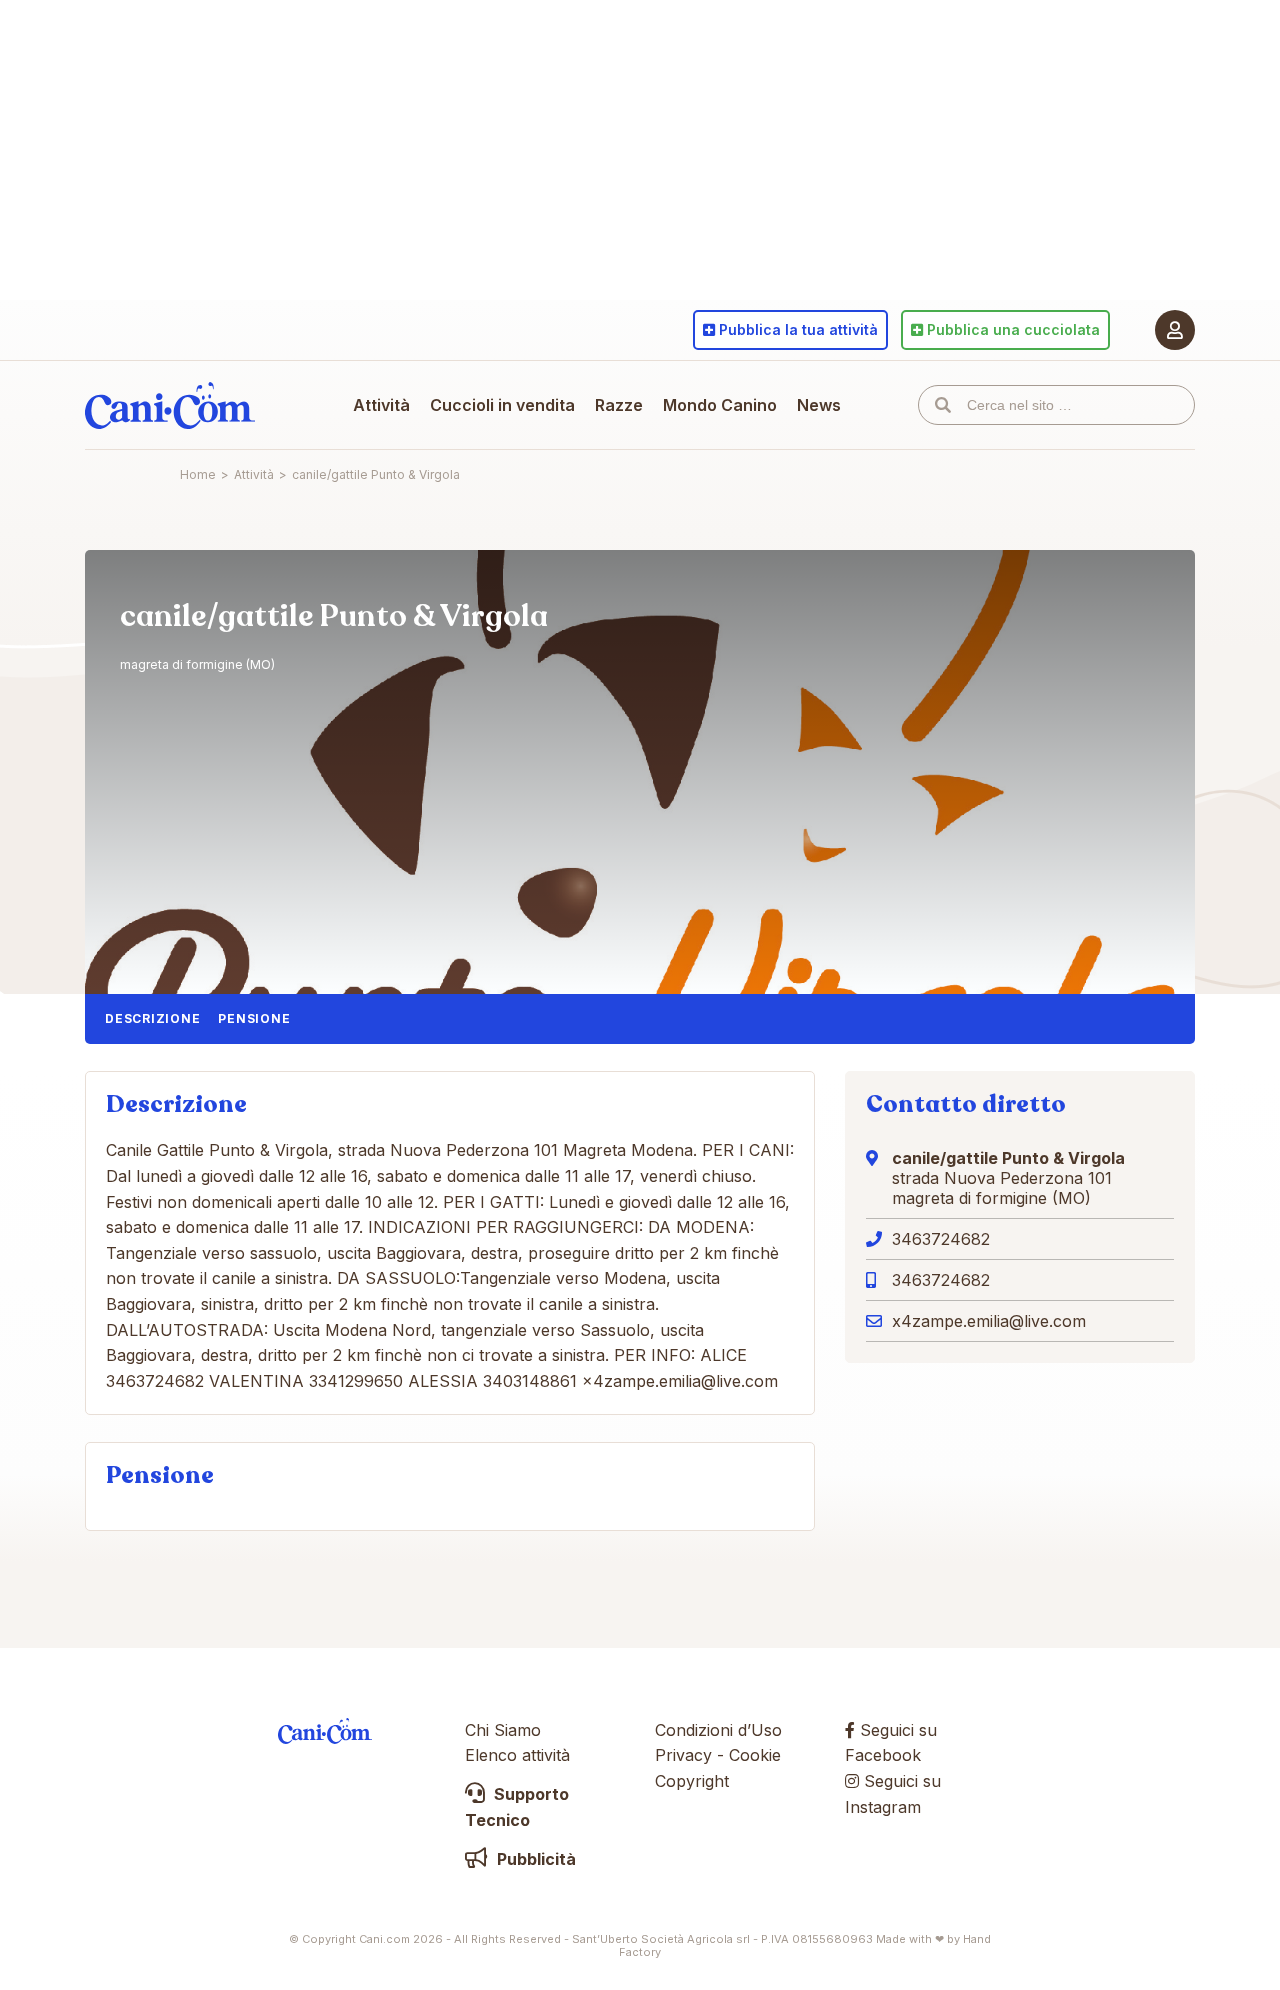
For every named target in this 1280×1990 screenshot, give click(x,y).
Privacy (683, 1755)
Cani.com (170, 405)
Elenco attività (517, 1755)
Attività (381, 405)
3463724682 (941, 1239)
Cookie (755, 1755)
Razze (619, 405)
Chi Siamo (503, 1730)
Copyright (692, 1781)
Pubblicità (534, 1859)
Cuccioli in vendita (502, 405)
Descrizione (152, 1018)
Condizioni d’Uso (718, 1730)
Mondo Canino (720, 405)
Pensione (254, 1018)
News (819, 405)
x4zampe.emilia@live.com (989, 1321)
